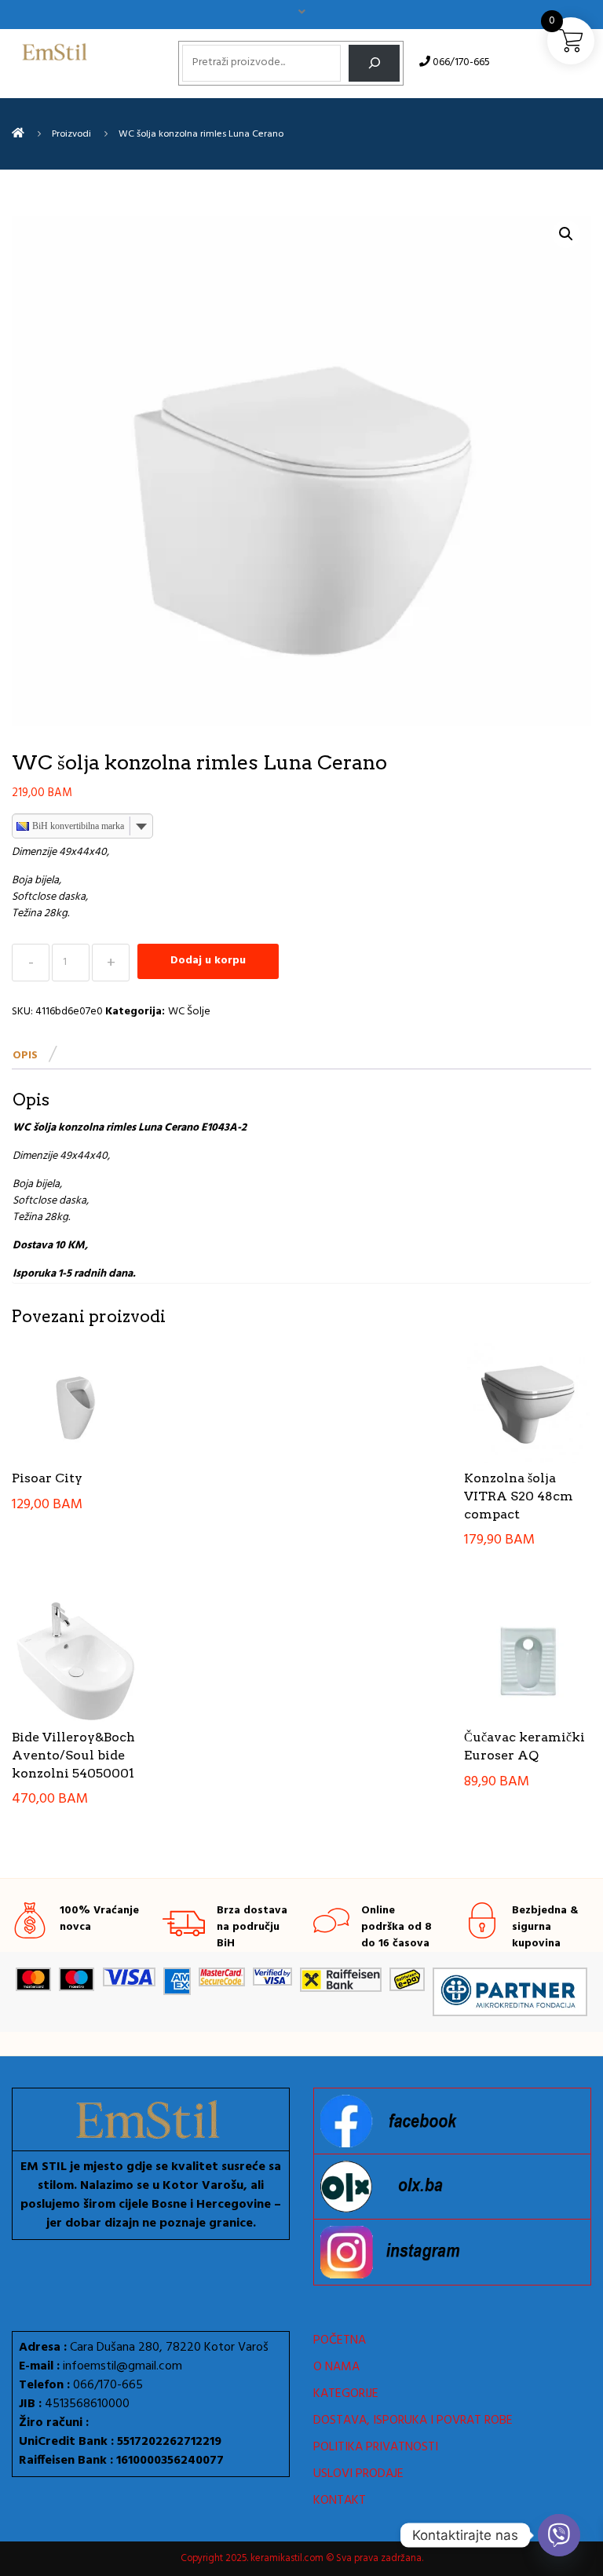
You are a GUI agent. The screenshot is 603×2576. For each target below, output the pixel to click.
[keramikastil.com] (18, 134)
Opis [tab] (25, 1056)
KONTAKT (340, 2501)
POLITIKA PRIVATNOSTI (376, 2447)
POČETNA (340, 2340)
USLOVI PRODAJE (358, 2474)
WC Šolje (189, 1012)
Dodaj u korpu (208, 961)
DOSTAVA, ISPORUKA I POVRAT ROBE (413, 2421)
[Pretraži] (374, 63)
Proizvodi (71, 134)
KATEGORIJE (346, 2394)
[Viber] (559, 2535)
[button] (566, 234)
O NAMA (336, 2367)
